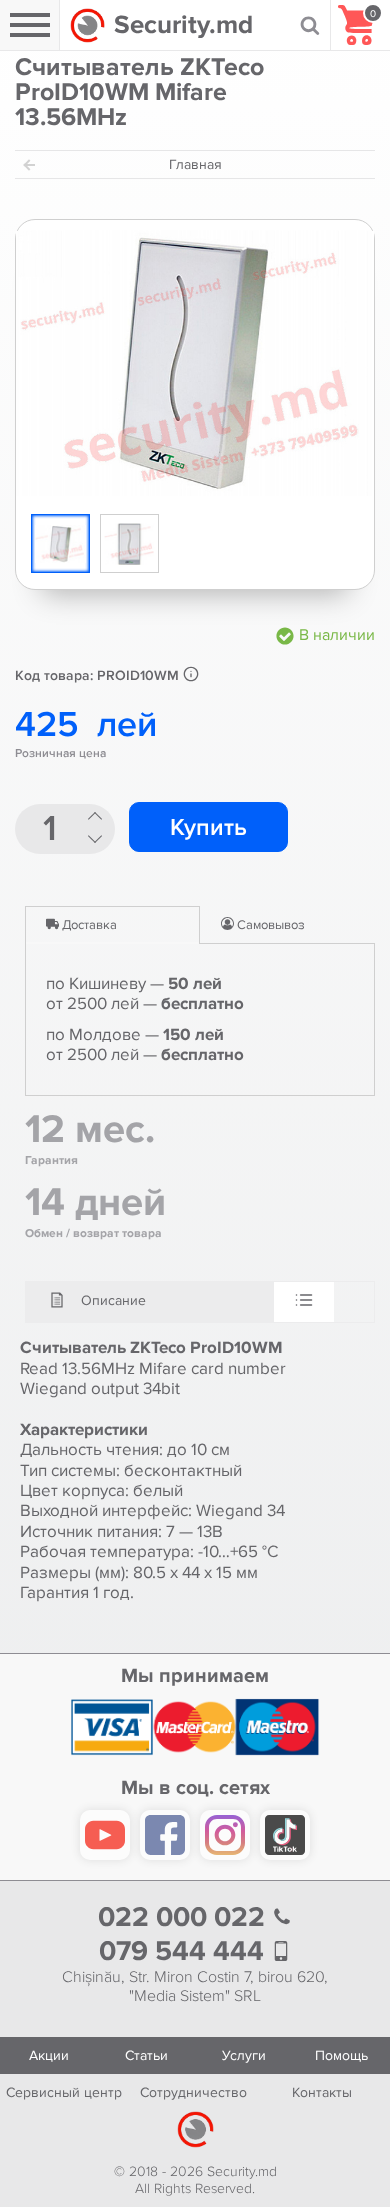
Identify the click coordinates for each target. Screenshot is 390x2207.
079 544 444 (185, 1951)
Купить (208, 827)
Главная (195, 164)
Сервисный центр (64, 2092)
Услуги (244, 2055)
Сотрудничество (193, 2092)
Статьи (146, 2055)
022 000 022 (185, 1917)
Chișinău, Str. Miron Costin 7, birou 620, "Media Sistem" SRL (195, 1987)
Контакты (322, 2092)
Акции (49, 2055)
